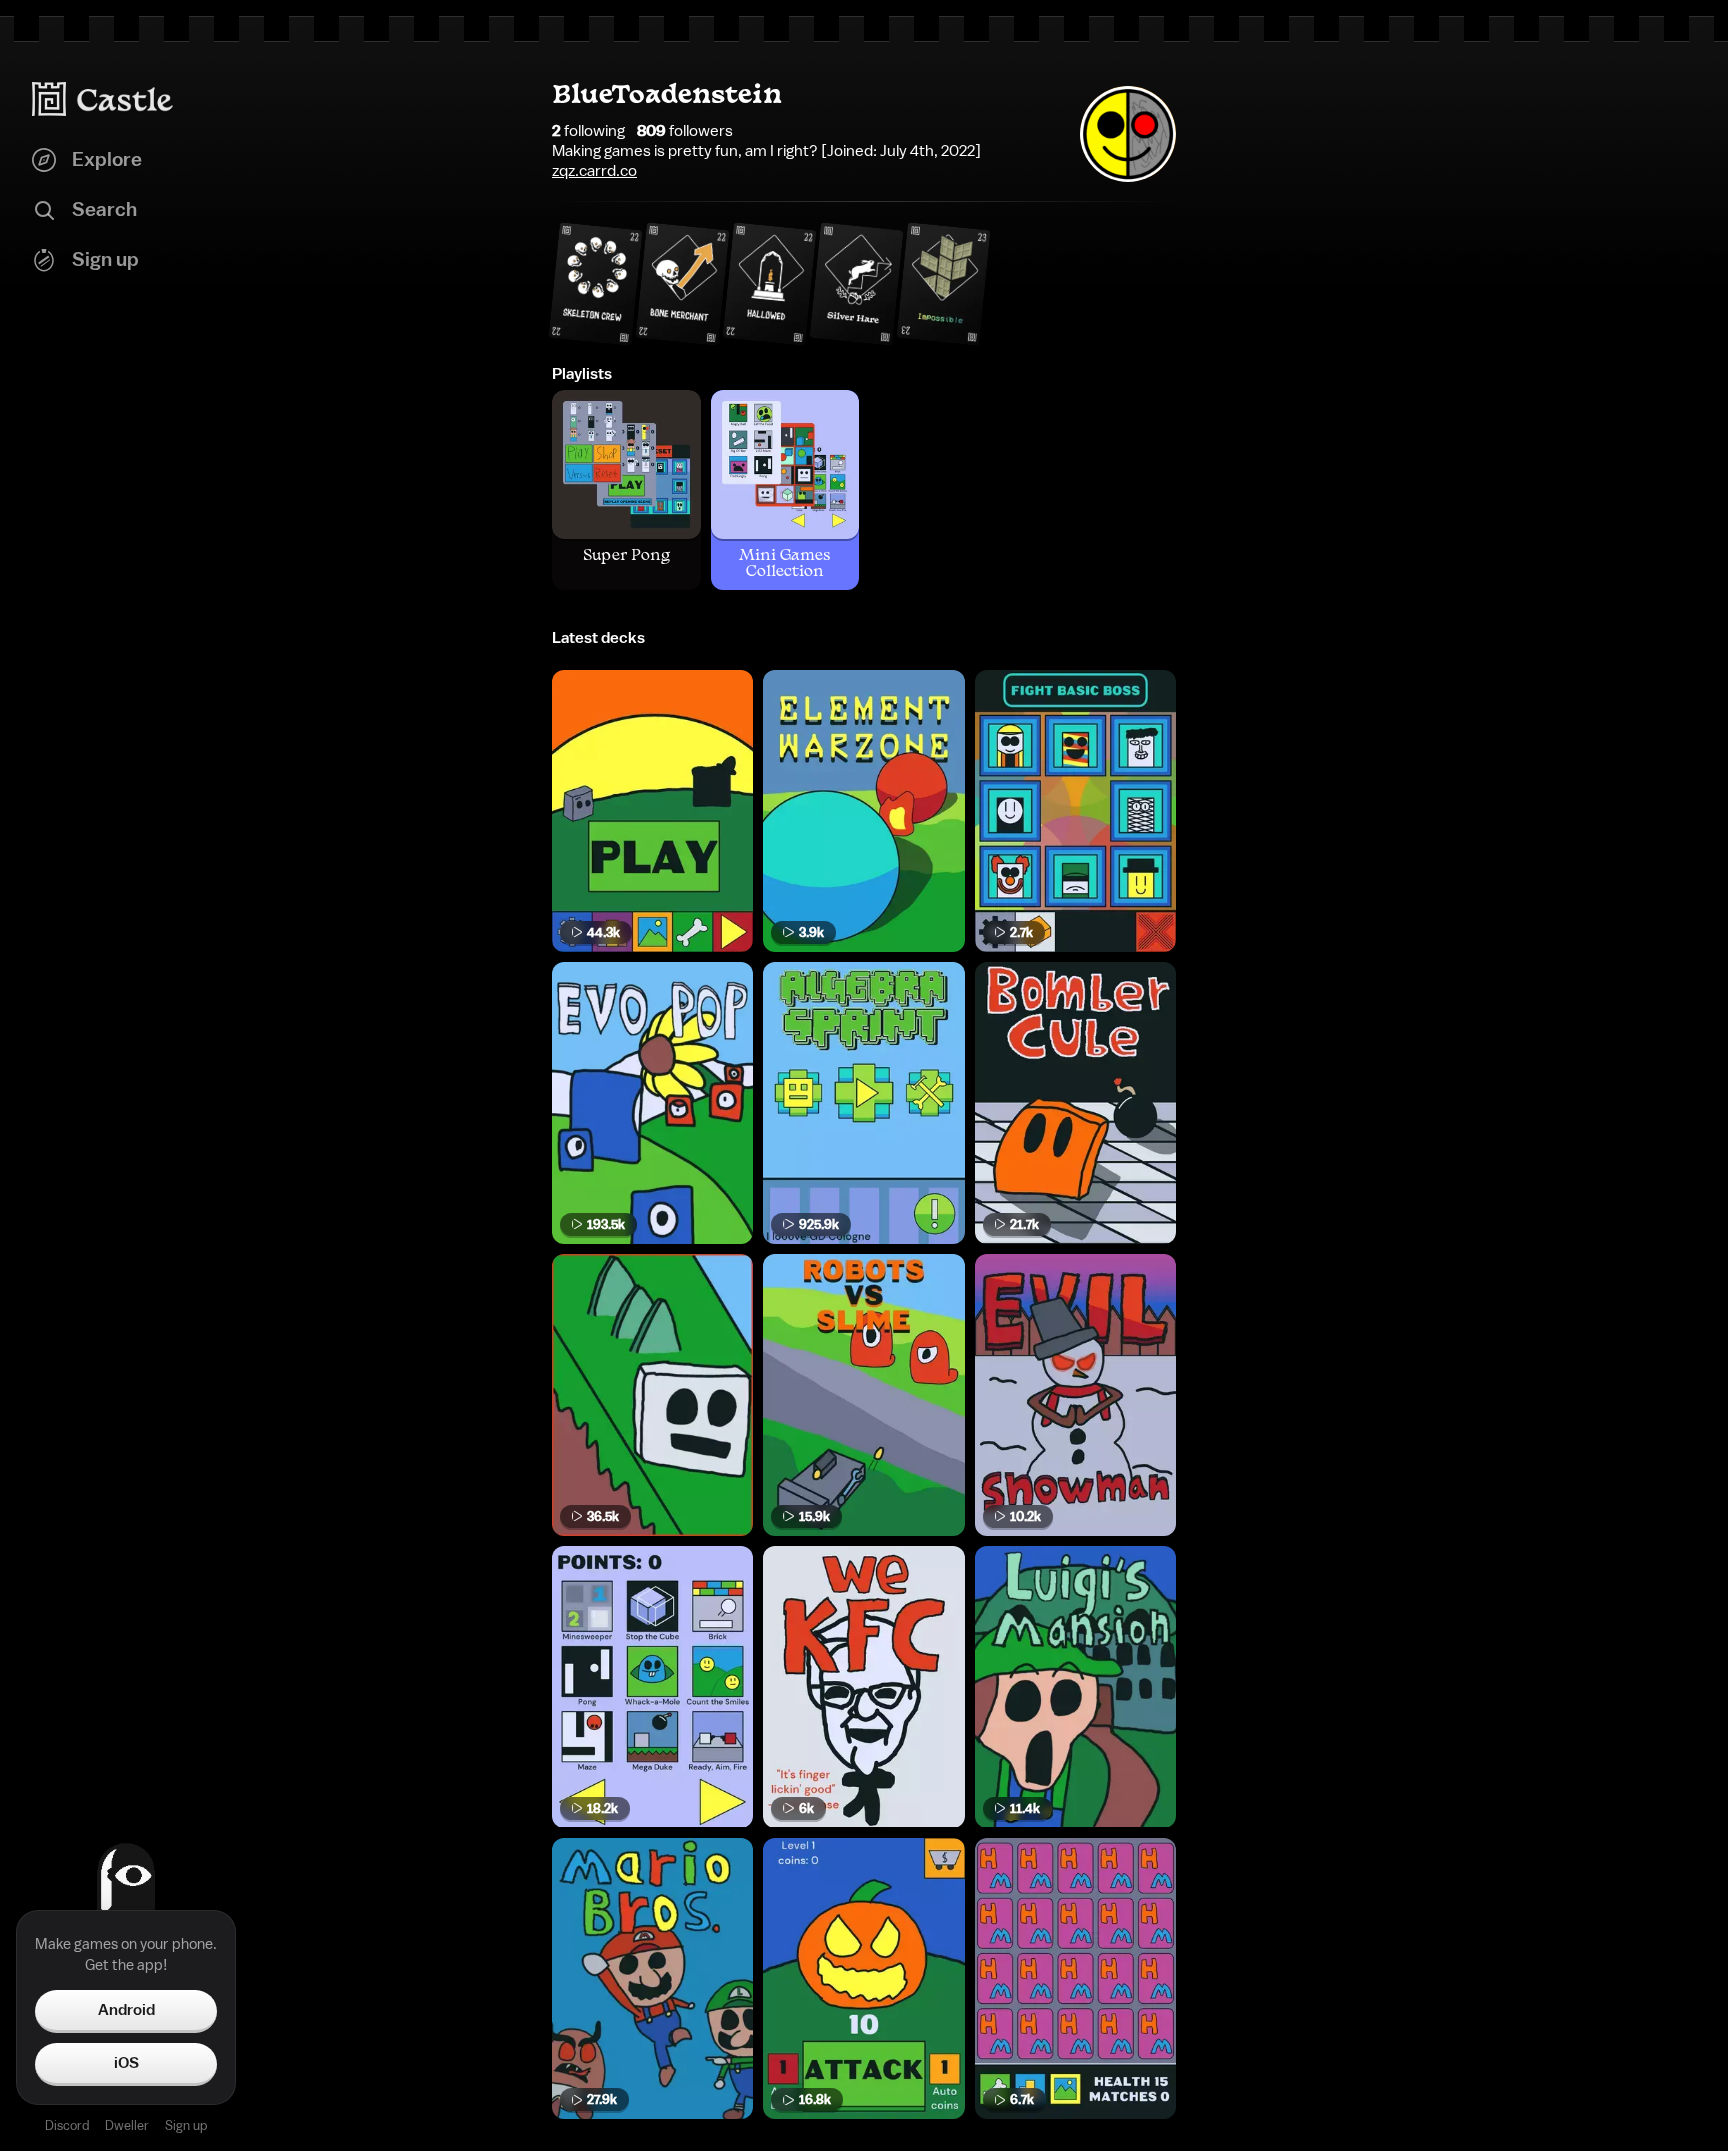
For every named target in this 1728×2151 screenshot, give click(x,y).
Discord (67, 2125)
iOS (126, 2063)
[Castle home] (103, 99)
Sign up (186, 2125)
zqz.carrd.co (594, 171)
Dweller (127, 2125)
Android (126, 2010)
